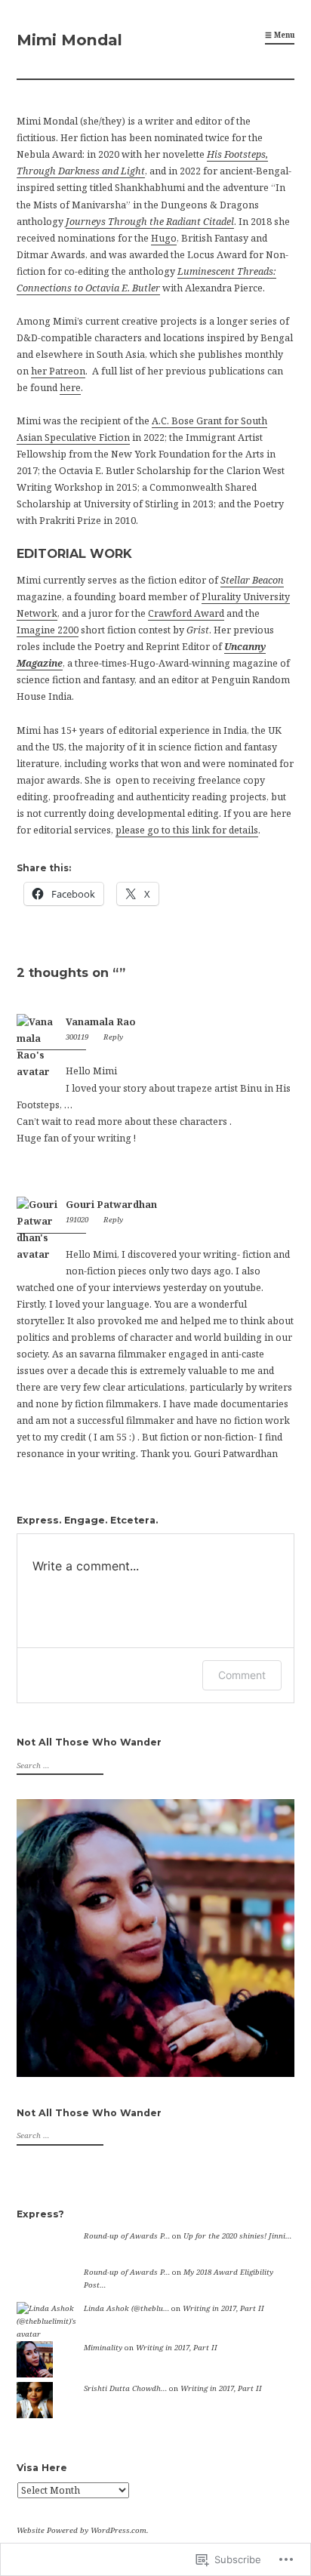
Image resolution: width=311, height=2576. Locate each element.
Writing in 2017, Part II (223, 2308)
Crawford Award (186, 613)
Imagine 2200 (48, 630)
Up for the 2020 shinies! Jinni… (237, 2236)
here (70, 388)
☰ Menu (280, 35)
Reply (113, 1037)
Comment (242, 1675)
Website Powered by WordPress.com (82, 2530)
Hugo (164, 238)
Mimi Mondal (69, 40)
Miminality (103, 2348)
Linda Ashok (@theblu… (126, 2308)
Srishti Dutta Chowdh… (125, 2388)
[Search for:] (58, 1766)
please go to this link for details (187, 830)
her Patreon (58, 371)
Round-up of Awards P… (127, 2236)
